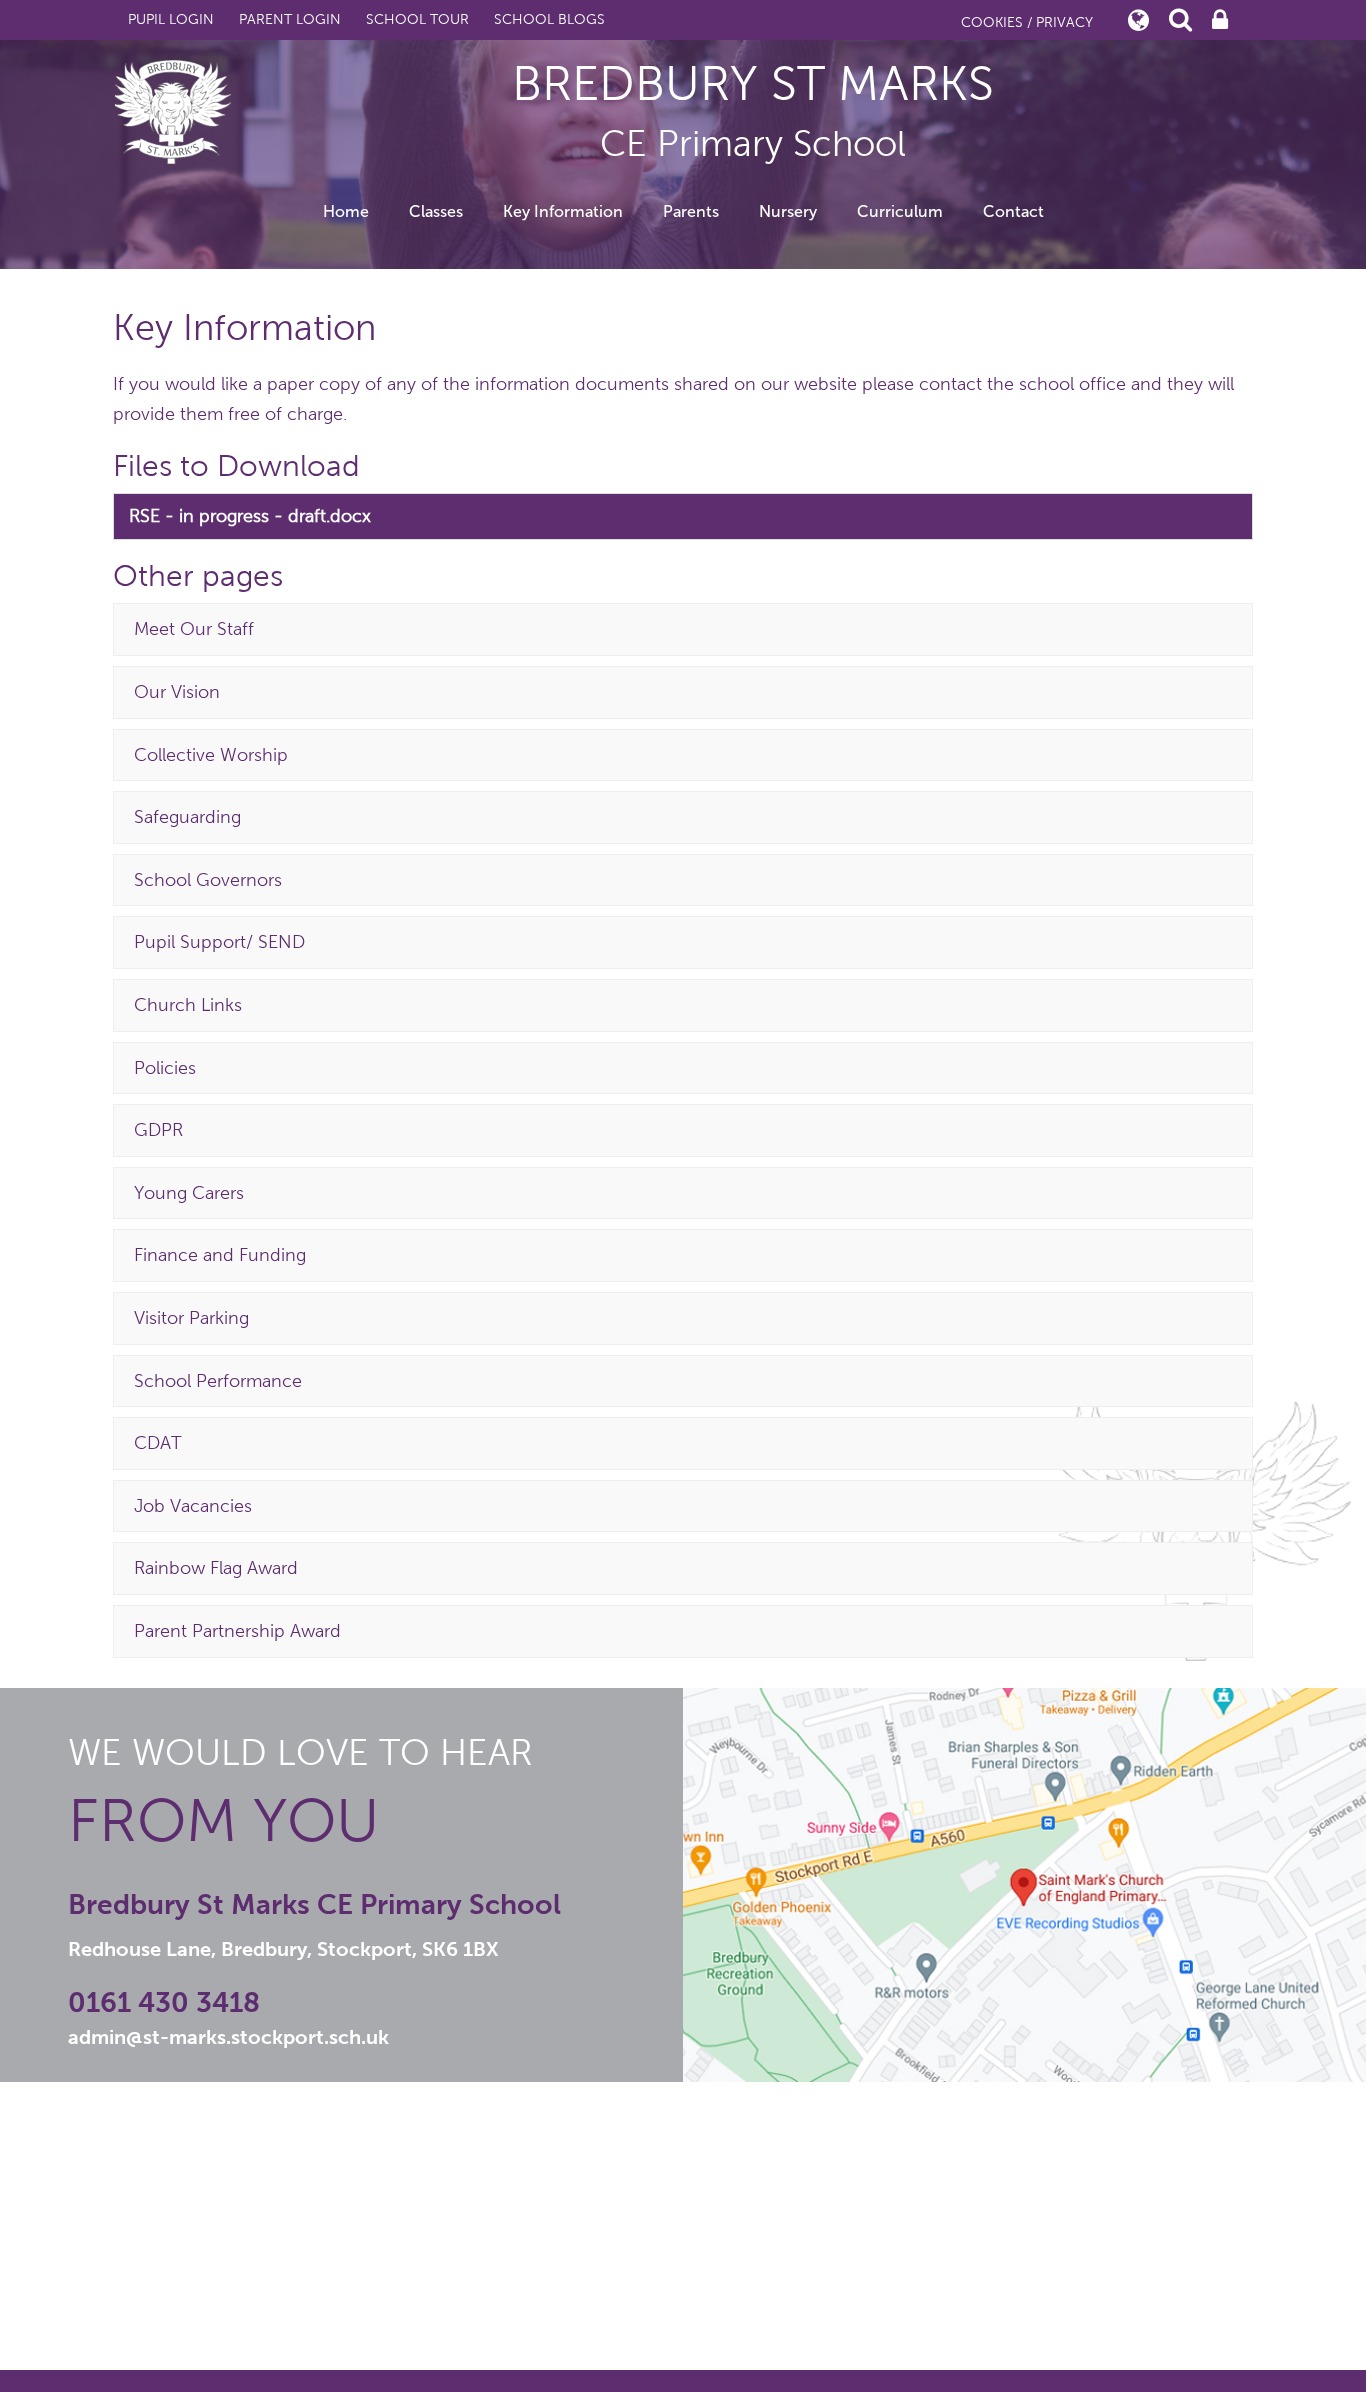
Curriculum (900, 211)
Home (346, 211)
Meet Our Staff (194, 629)
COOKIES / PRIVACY (1027, 22)
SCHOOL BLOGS (549, 19)
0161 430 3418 (164, 2002)
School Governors (208, 880)
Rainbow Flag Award (216, 1568)
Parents (691, 211)
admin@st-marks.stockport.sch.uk (228, 2037)
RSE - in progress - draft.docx (250, 516)
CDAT (158, 1443)
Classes (436, 211)
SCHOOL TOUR (417, 19)
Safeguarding (187, 817)
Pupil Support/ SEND (219, 942)
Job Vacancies (193, 1506)
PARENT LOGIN (290, 19)
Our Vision (177, 692)
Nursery (788, 211)
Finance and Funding (220, 1255)
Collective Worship (211, 755)
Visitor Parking (191, 1318)
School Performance (218, 1381)
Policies (165, 1068)
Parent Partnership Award (237, 1631)
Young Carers (189, 1193)
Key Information (563, 211)
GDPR (158, 1130)
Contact (1013, 211)
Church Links (188, 1005)
